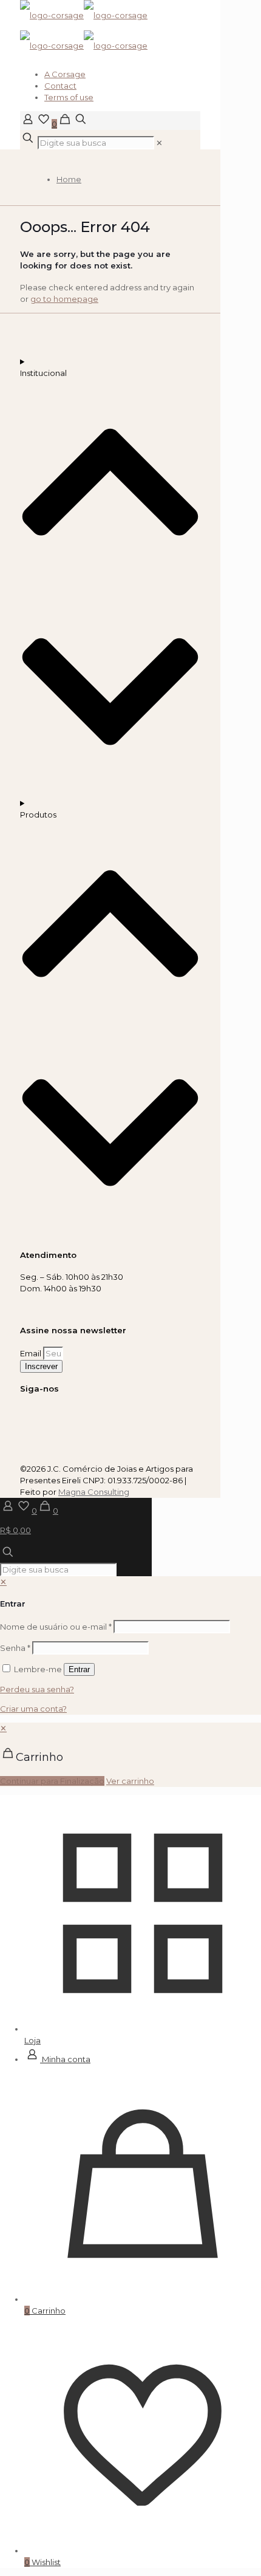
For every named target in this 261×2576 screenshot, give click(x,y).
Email (32, 1353)
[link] (159, 143)
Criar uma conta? (33, 1709)
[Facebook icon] (29, 1415)
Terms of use (69, 97)
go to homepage (64, 299)
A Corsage (65, 74)
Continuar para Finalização (52, 1781)
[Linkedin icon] (35, 1415)
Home (69, 179)
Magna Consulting (94, 1492)
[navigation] (130, 1755)
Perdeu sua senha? (37, 1689)
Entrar (79, 1669)
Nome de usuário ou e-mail (56, 1627)
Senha (15, 1648)
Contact (60, 86)
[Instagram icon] (23, 1415)
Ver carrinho (130, 1781)
